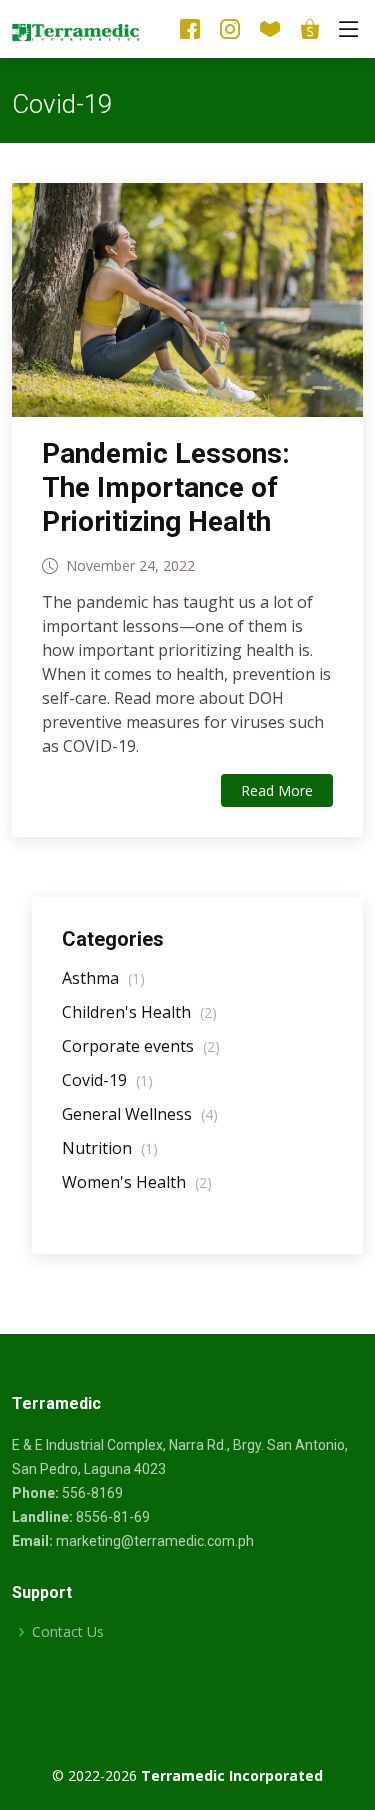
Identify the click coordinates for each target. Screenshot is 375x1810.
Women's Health (137, 1182)
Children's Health (139, 1012)
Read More (277, 790)
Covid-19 (107, 1080)
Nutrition (110, 1148)
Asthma (103, 978)
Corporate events (141, 1046)
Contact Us (68, 1632)
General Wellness (140, 1114)
